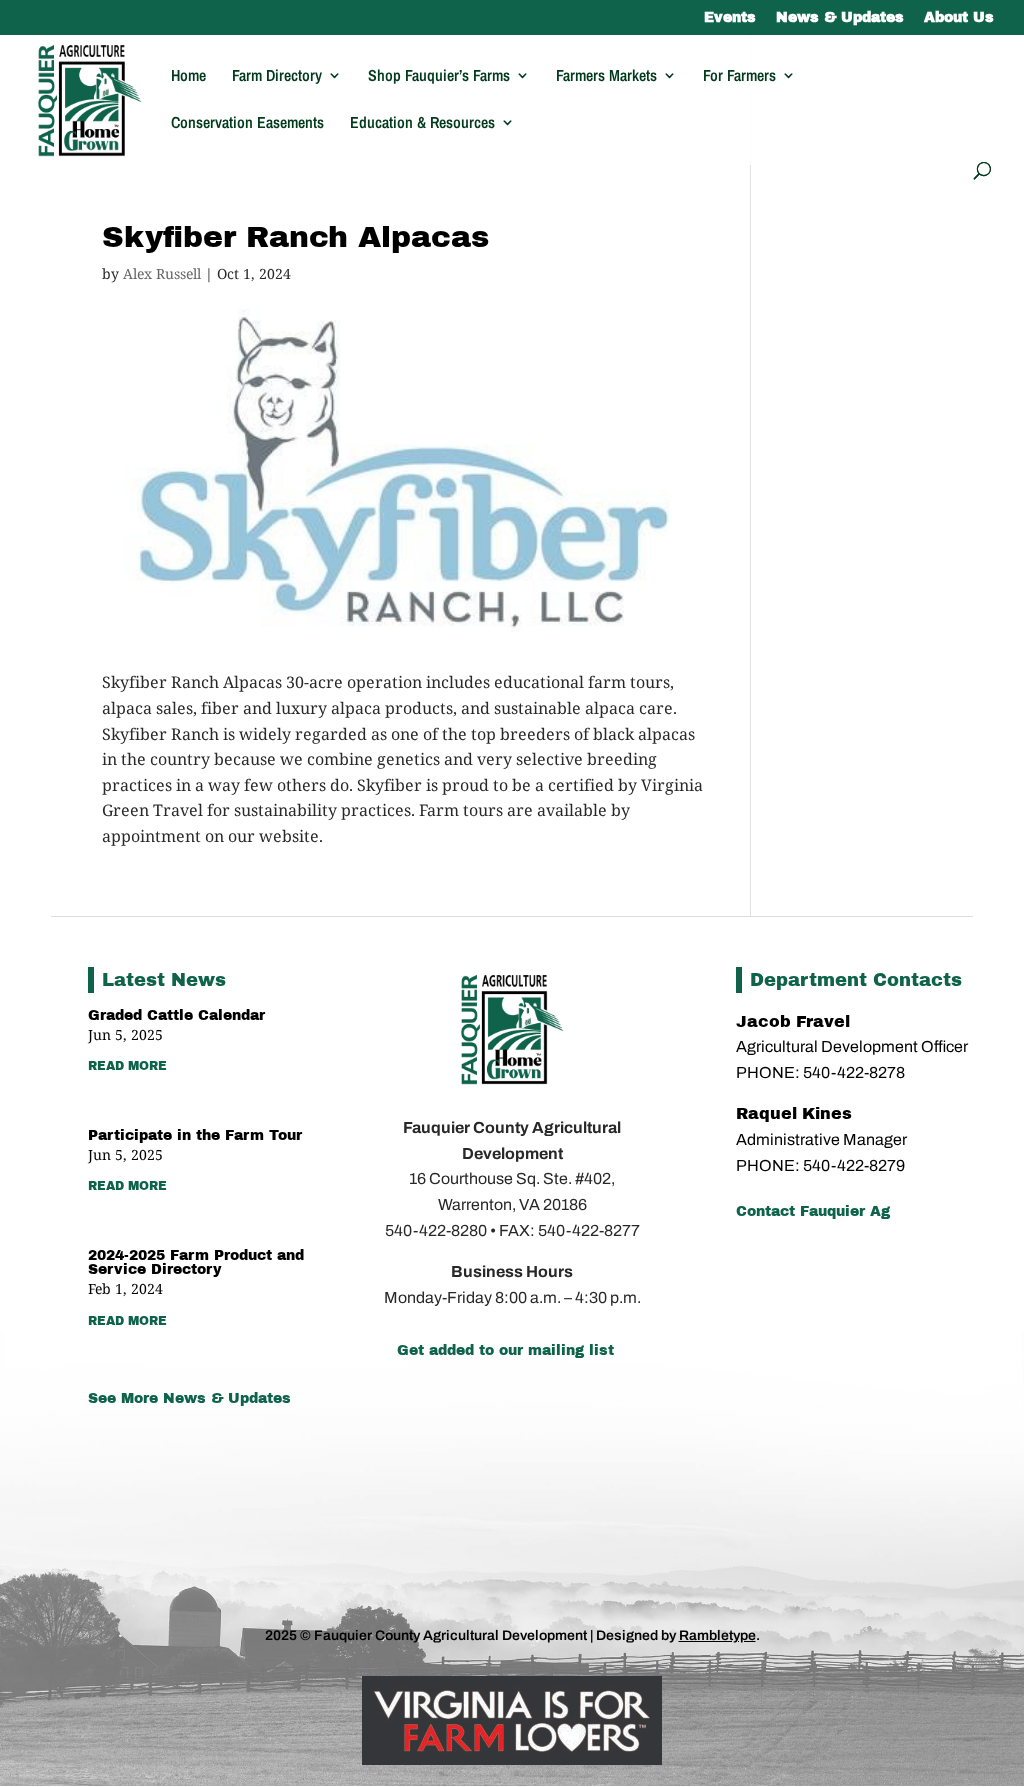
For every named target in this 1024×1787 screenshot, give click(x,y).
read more (127, 1066)
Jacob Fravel (793, 1021)
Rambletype (717, 1635)
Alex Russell (162, 274)
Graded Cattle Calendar (176, 1015)
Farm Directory (277, 77)
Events (730, 18)
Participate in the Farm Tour (195, 1135)
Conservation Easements (247, 124)
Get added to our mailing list (505, 1350)
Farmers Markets (606, 77)
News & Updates (840, 18)
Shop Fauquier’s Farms (439, 77)
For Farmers (739, 77)
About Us (959, 18)
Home (188, 77)
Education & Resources (422, 124)
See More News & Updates (189, 1398)
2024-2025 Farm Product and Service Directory (196, 1262)
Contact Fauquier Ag (813, 1211)
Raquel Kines (796, 1113)
